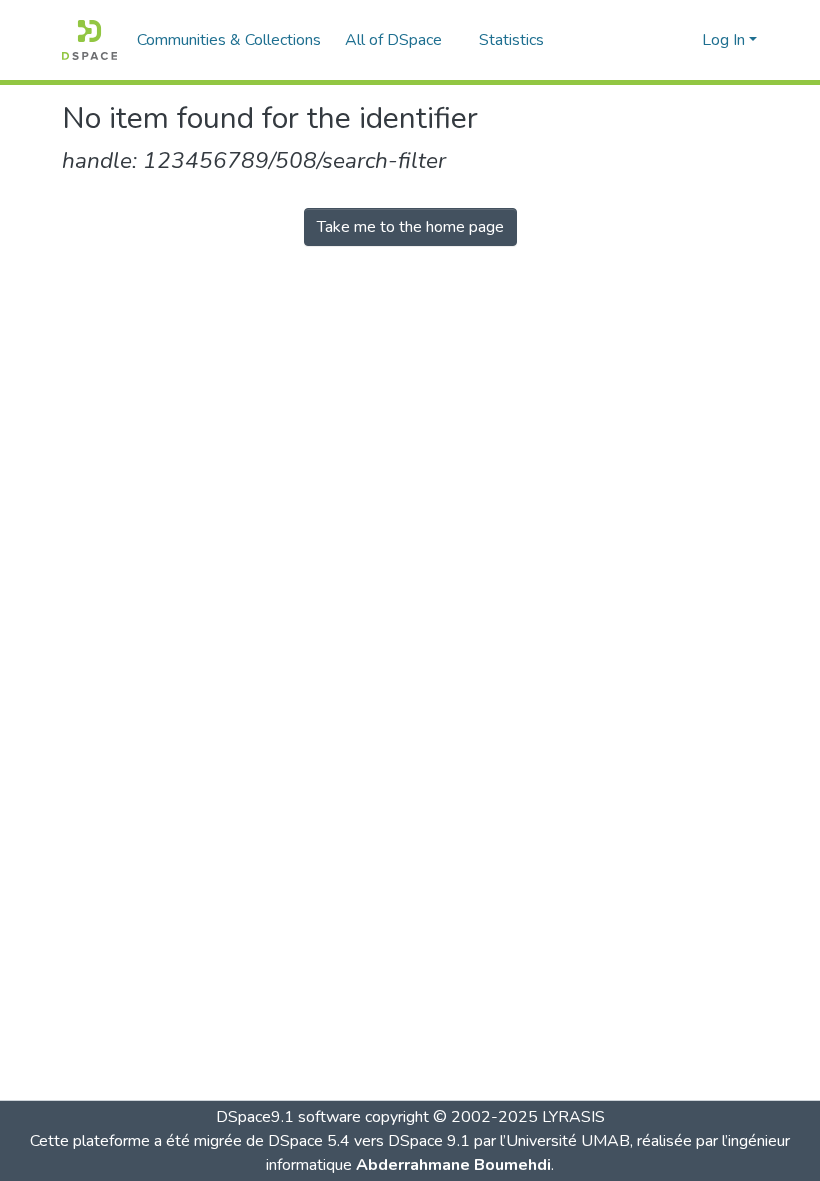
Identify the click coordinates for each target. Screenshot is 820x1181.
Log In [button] (725, 40)
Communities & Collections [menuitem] (229, 40)
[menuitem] (400, 40)
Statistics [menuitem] (511, 40)
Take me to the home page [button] (410, 227)
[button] (89, 40)
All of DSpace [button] (393, 40)
